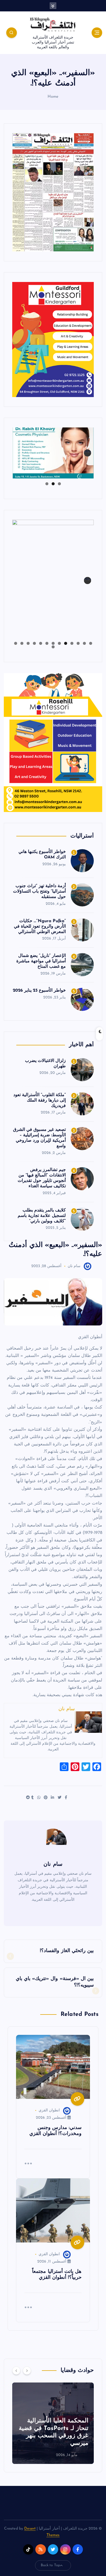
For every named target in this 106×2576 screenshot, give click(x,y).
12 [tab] (22, 643)
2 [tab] (53, 484)
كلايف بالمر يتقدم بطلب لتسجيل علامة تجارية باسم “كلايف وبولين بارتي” (42, 1216)
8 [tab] (47, 643)
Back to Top (51, 2565)
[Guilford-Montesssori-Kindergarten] (53, 339)
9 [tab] (41, 643)
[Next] (27, 2371)
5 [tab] (66, 643)
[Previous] (16, 2371)
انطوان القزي (49, 2110)
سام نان (74, 1266)
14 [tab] (53, 647)
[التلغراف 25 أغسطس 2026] (53, 192)
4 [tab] (72, 643)
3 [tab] (47, 484)
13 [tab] (15, 643)
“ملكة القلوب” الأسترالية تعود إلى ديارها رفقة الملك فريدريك (40, 1100)
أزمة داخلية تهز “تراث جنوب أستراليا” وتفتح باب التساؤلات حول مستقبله (39, 892)
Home (53, 97)
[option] (53, 2423)
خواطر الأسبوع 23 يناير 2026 (39, 991)
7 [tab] (53, 643)
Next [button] (88, 451)
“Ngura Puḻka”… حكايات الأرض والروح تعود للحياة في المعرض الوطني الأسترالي (40, 927)
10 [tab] (34, 643)
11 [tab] (28, 643)
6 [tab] (59, 643)
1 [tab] (59, 484)
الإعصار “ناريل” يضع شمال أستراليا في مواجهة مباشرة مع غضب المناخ (41, 961)
